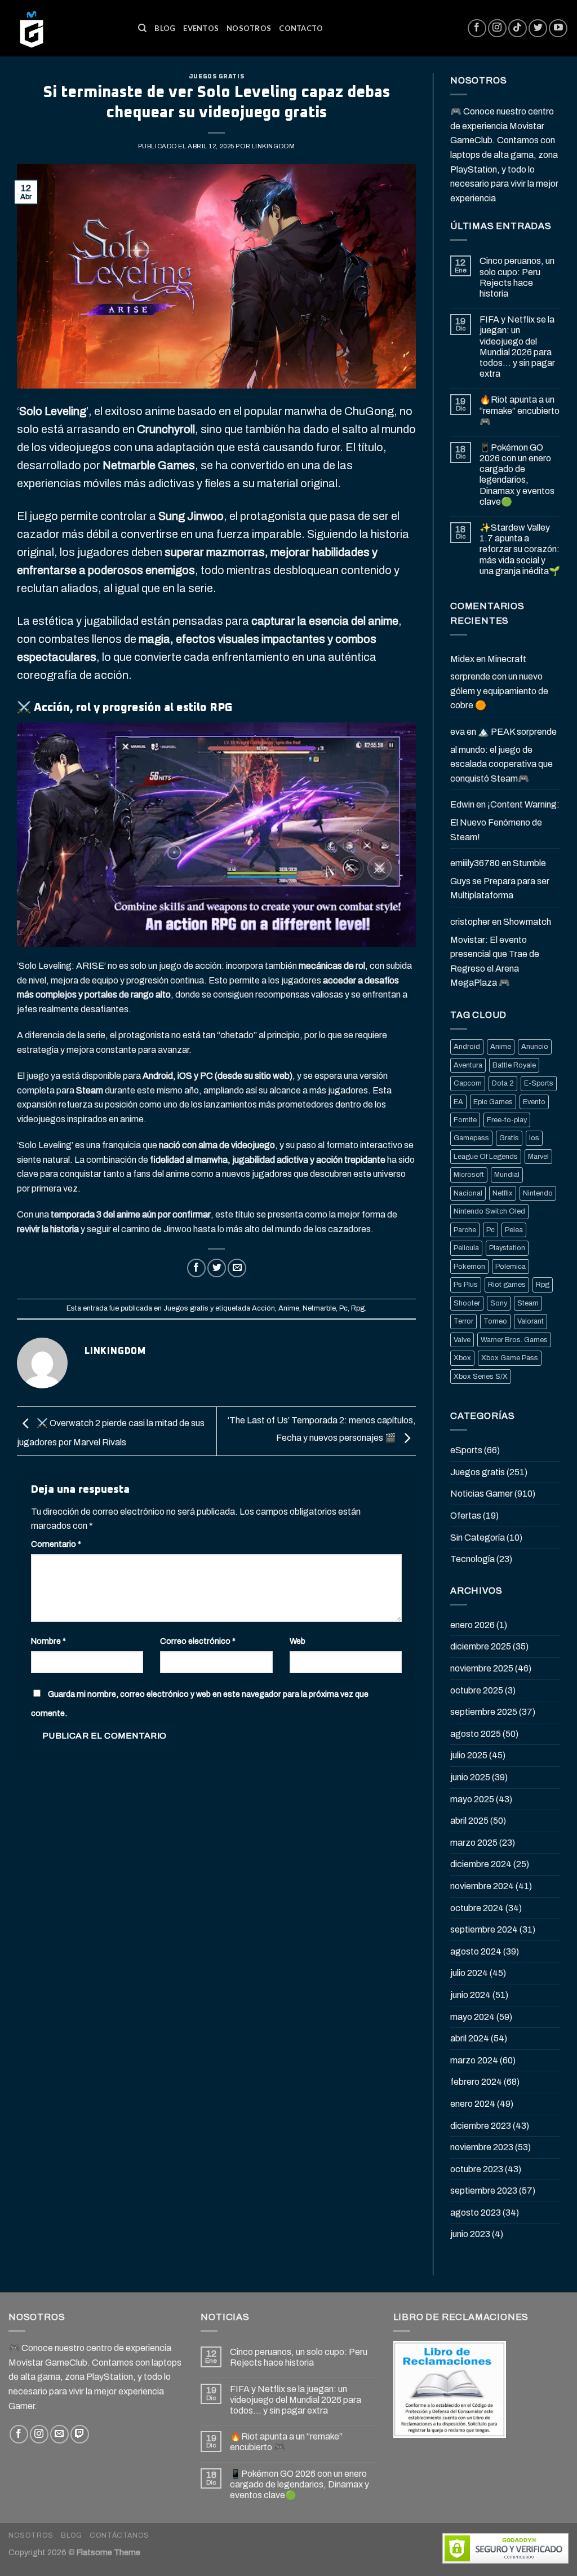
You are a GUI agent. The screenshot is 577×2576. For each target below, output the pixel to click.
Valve (462, 1340)
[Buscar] (142, 28)
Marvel (538, 1157)
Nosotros (249, 28)
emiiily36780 (475, 863)
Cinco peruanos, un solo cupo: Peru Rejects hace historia (517, 277)
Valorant (531, 1321)
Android (467, 1047)
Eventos (201, 28)
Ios (534, 1138)
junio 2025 (470, 1777)
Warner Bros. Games (514, 1340)
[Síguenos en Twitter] (538, 28)
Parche (465, 1230)
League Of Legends (486, 1157)
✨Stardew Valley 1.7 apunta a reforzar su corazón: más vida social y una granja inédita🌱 (520, 549)
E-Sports (539, 1083)
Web (298, 1641)
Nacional (468, 1193)
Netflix (503, 1193)
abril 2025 (469, 1821)
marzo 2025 (474, 1843)
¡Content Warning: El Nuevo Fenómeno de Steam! (505, 821)
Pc (343, 1308)
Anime (289, 1308)
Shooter (467, 1303)
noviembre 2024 (482, 1886)
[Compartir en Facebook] (196, 1268)
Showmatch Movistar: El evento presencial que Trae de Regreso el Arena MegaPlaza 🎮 (501, 952)
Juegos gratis (216, 76)
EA (458, 1102)
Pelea (514, 1230)
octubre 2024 (477, 1908)
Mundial (507, 1175)
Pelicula (466, 1248)
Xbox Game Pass (510, 1358)
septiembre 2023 (484, 2191)
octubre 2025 (477, 1690)
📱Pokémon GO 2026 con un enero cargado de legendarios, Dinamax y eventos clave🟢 (517, 475)
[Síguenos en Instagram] (497, 28)
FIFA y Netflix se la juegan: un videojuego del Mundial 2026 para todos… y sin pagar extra (517, 347)
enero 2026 (472, 1625)
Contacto (301, 28)
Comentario (56, 1544)
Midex (462, 659)
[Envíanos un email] (59, 2434)
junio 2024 (471, 1995)
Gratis (509, 1138)
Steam (528, 1303)
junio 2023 (470, 2234)
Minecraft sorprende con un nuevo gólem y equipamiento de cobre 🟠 (499, 682)
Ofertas (466, 1516)
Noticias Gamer (481, 1494)
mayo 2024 (472, 2017)
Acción (263, 1308)
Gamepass (471, 1138)
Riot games (507, 1285)
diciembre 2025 (481, 1646)
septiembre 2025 (484, 1712)
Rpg (358, 1308)
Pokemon (469, 1267)
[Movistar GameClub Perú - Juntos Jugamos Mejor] (65, 28)
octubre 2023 (477, 2169)
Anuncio (535, 1047)
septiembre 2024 (484, 1929)
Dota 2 (503, 1083)
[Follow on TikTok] (518, 28)
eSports (466, 1450)
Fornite (465, 1120)
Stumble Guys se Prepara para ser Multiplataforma (500, 879)
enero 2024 (473, 2104)
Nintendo (538, 1193)
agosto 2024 (476, 1951)
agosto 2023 (476, 2213)
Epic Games (493, 1102)
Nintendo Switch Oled (489, 1211)
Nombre (48, 1641)
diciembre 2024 (481, 1864)
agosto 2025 (476, 1734)
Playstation (507, 1248)
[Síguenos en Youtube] (558, 28)
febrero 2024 (476, 2082)
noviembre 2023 (482, 2147)
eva (458, 732)
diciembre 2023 (481, 2126)
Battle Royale (514, 1065)
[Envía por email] (237, 1268)
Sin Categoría (478, 1538)
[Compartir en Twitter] (217, 1268)
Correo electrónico (198, 1641)
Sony (499, 1303)
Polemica (511, 1267)
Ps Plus (466, 1285)
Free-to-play (507, 1120)
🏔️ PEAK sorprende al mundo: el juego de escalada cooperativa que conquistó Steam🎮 (503, 755)
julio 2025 (469, 1755)
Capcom (468, 1083)
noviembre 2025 (482, 1668)
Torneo (495, 1321)
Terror (463, 1321)
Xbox (462, 1358)
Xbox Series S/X (481, 1377)
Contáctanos (119, 2535)
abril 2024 (470, 2038)
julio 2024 (469, 1973)
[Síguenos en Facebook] (477, 28)
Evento (534, 1102)
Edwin (462, 804)
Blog (165, 28)
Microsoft (469, 1175)
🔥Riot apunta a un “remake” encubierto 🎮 (520, 410)
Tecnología (472, 1559)
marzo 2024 (474, 2060)
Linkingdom (274, 146)
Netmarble (319, 1308)
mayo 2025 (472, 1799)
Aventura (468, 1065)
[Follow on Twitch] (80, 2434)
